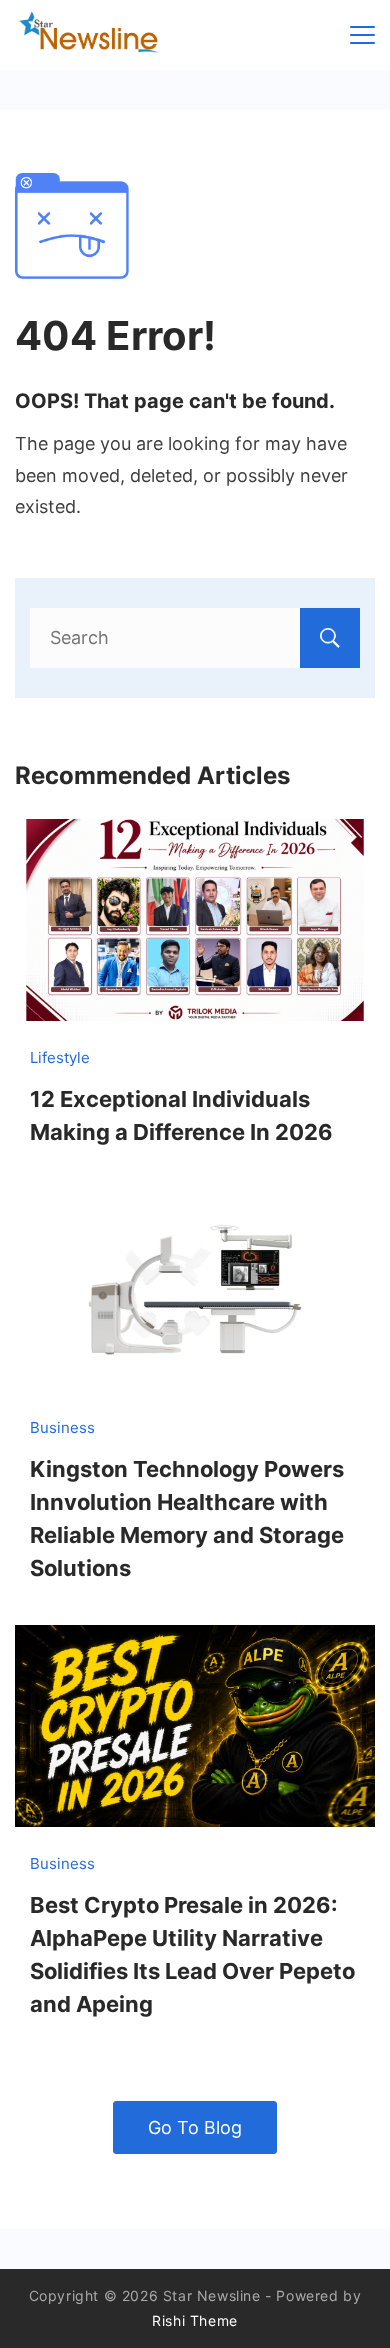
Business (62, 1427)
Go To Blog (195, 2127)
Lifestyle (60, 1057)
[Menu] (362, 35)
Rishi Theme (195, 2320)
